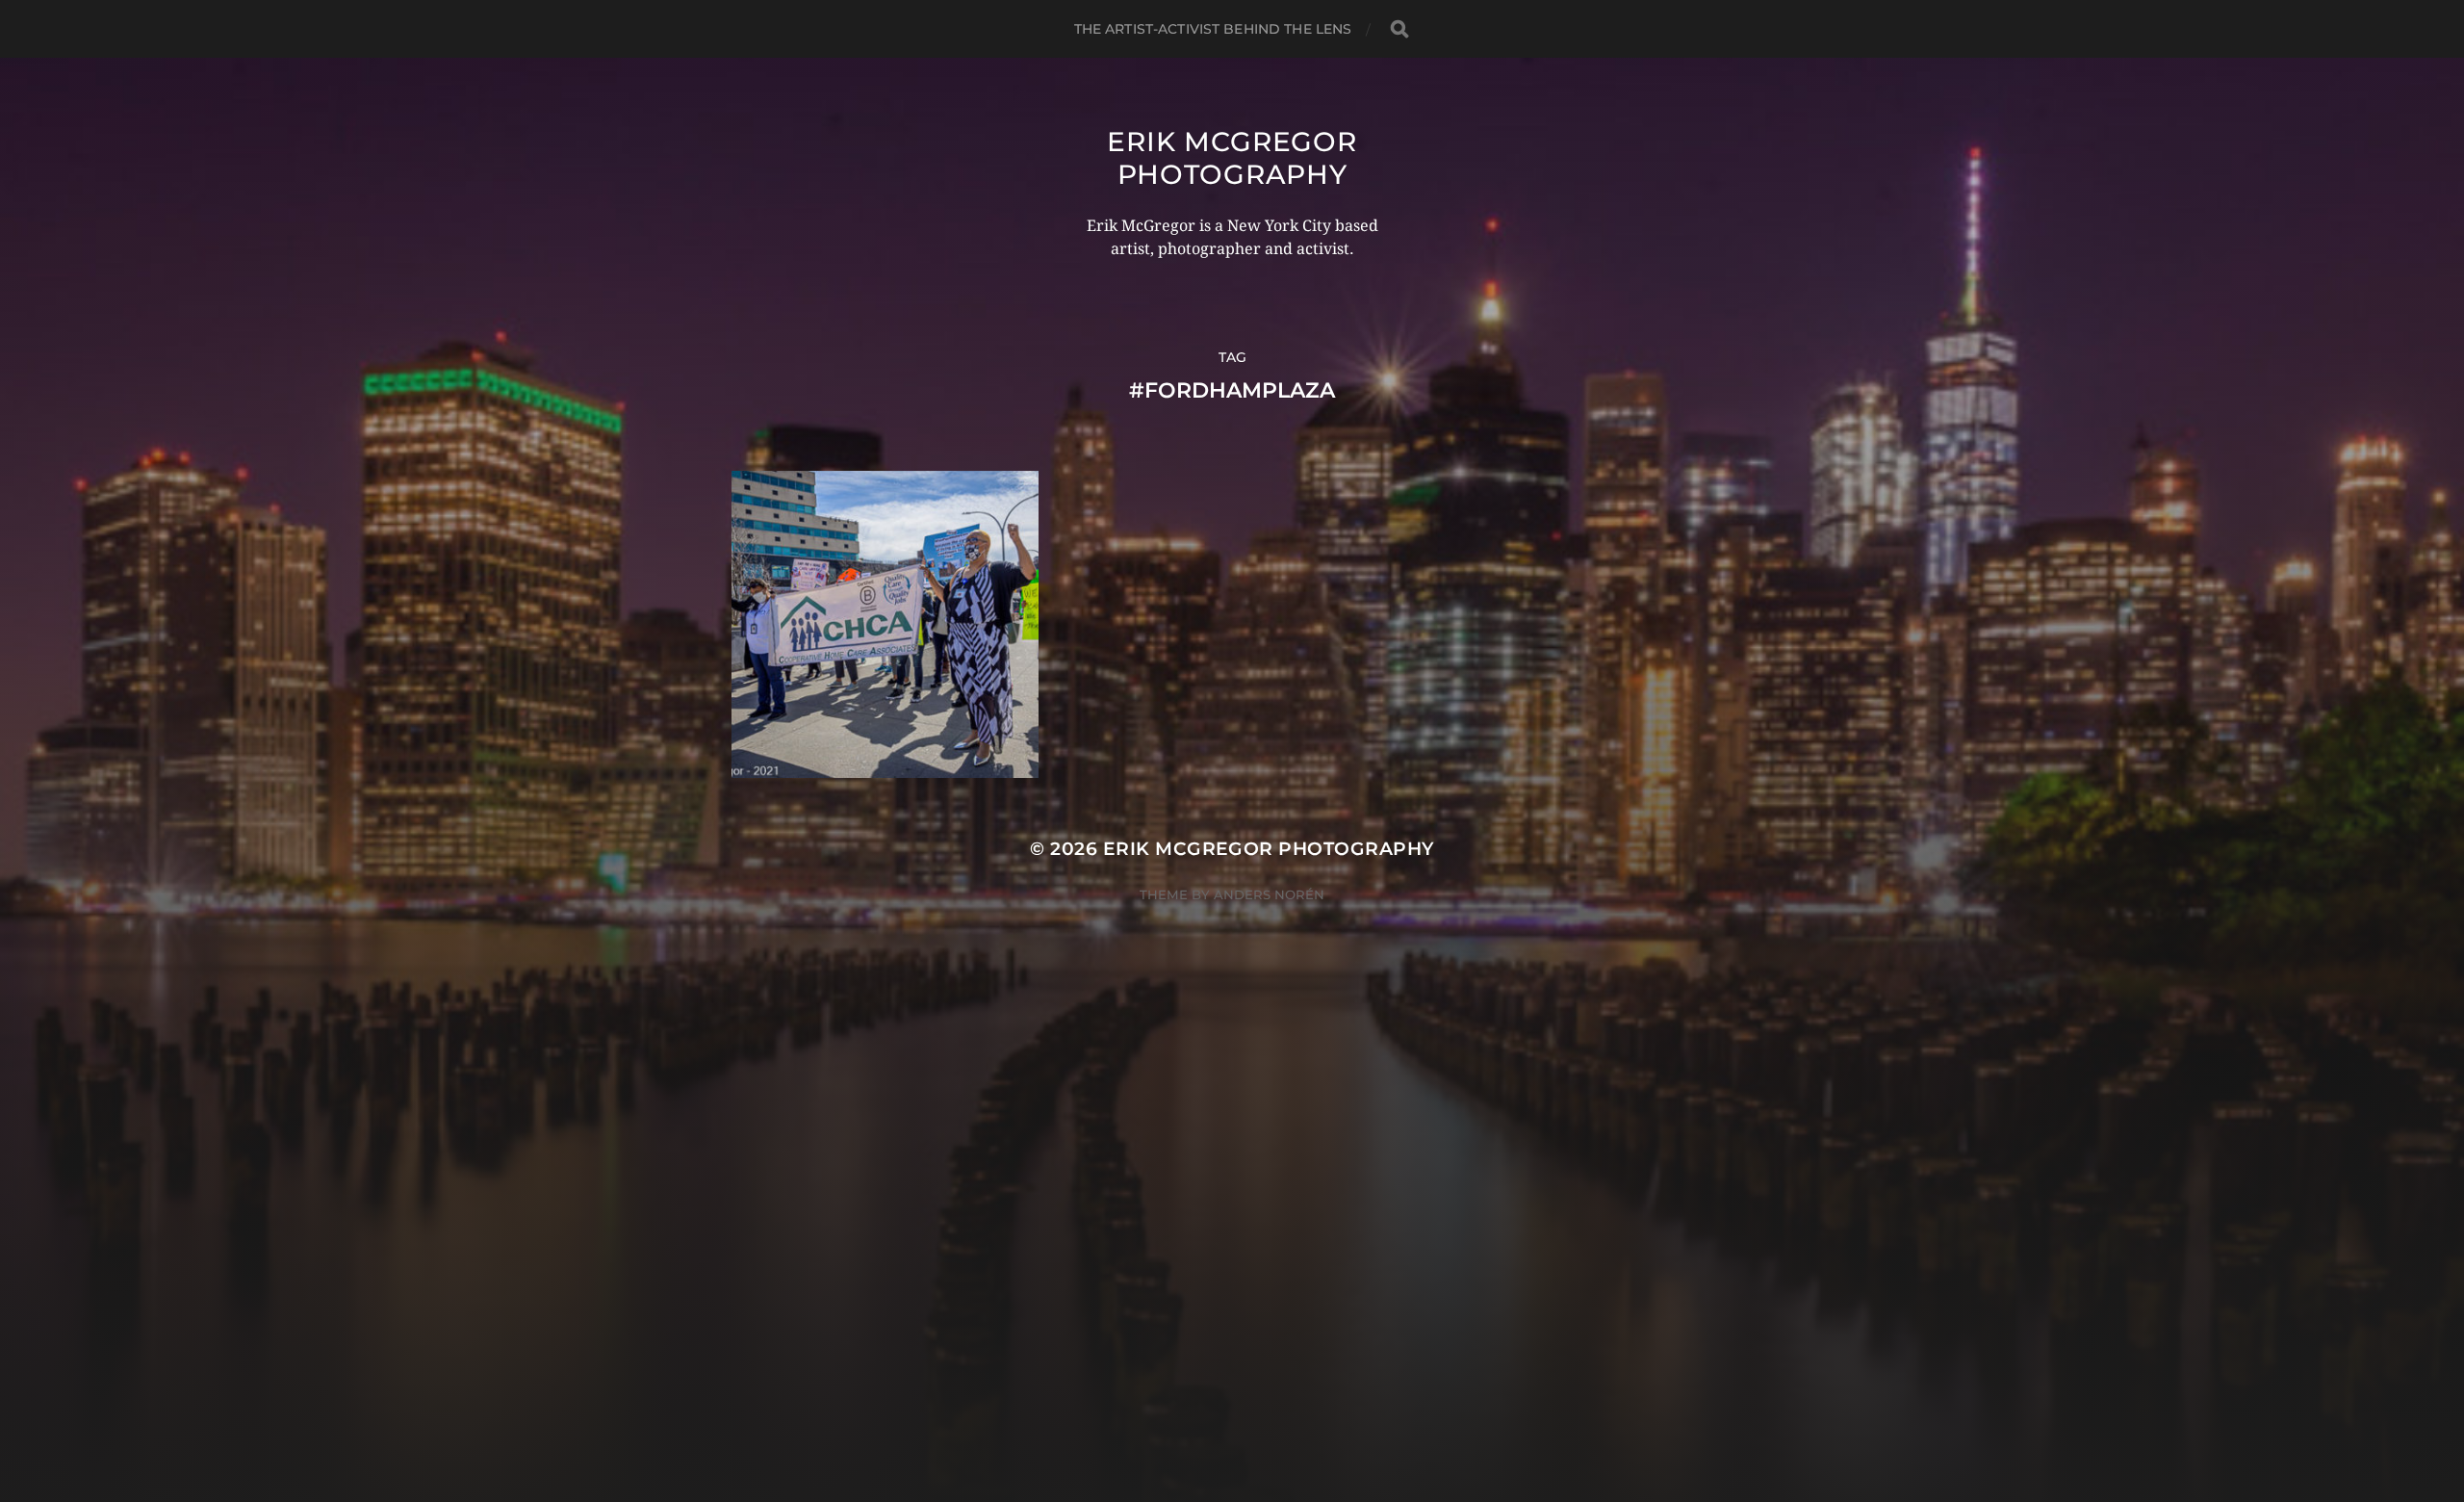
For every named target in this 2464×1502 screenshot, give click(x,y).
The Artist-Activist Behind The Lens (1213, 29)
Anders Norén (1269, 894)
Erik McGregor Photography (1232, 158)
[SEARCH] (1399, 29)
